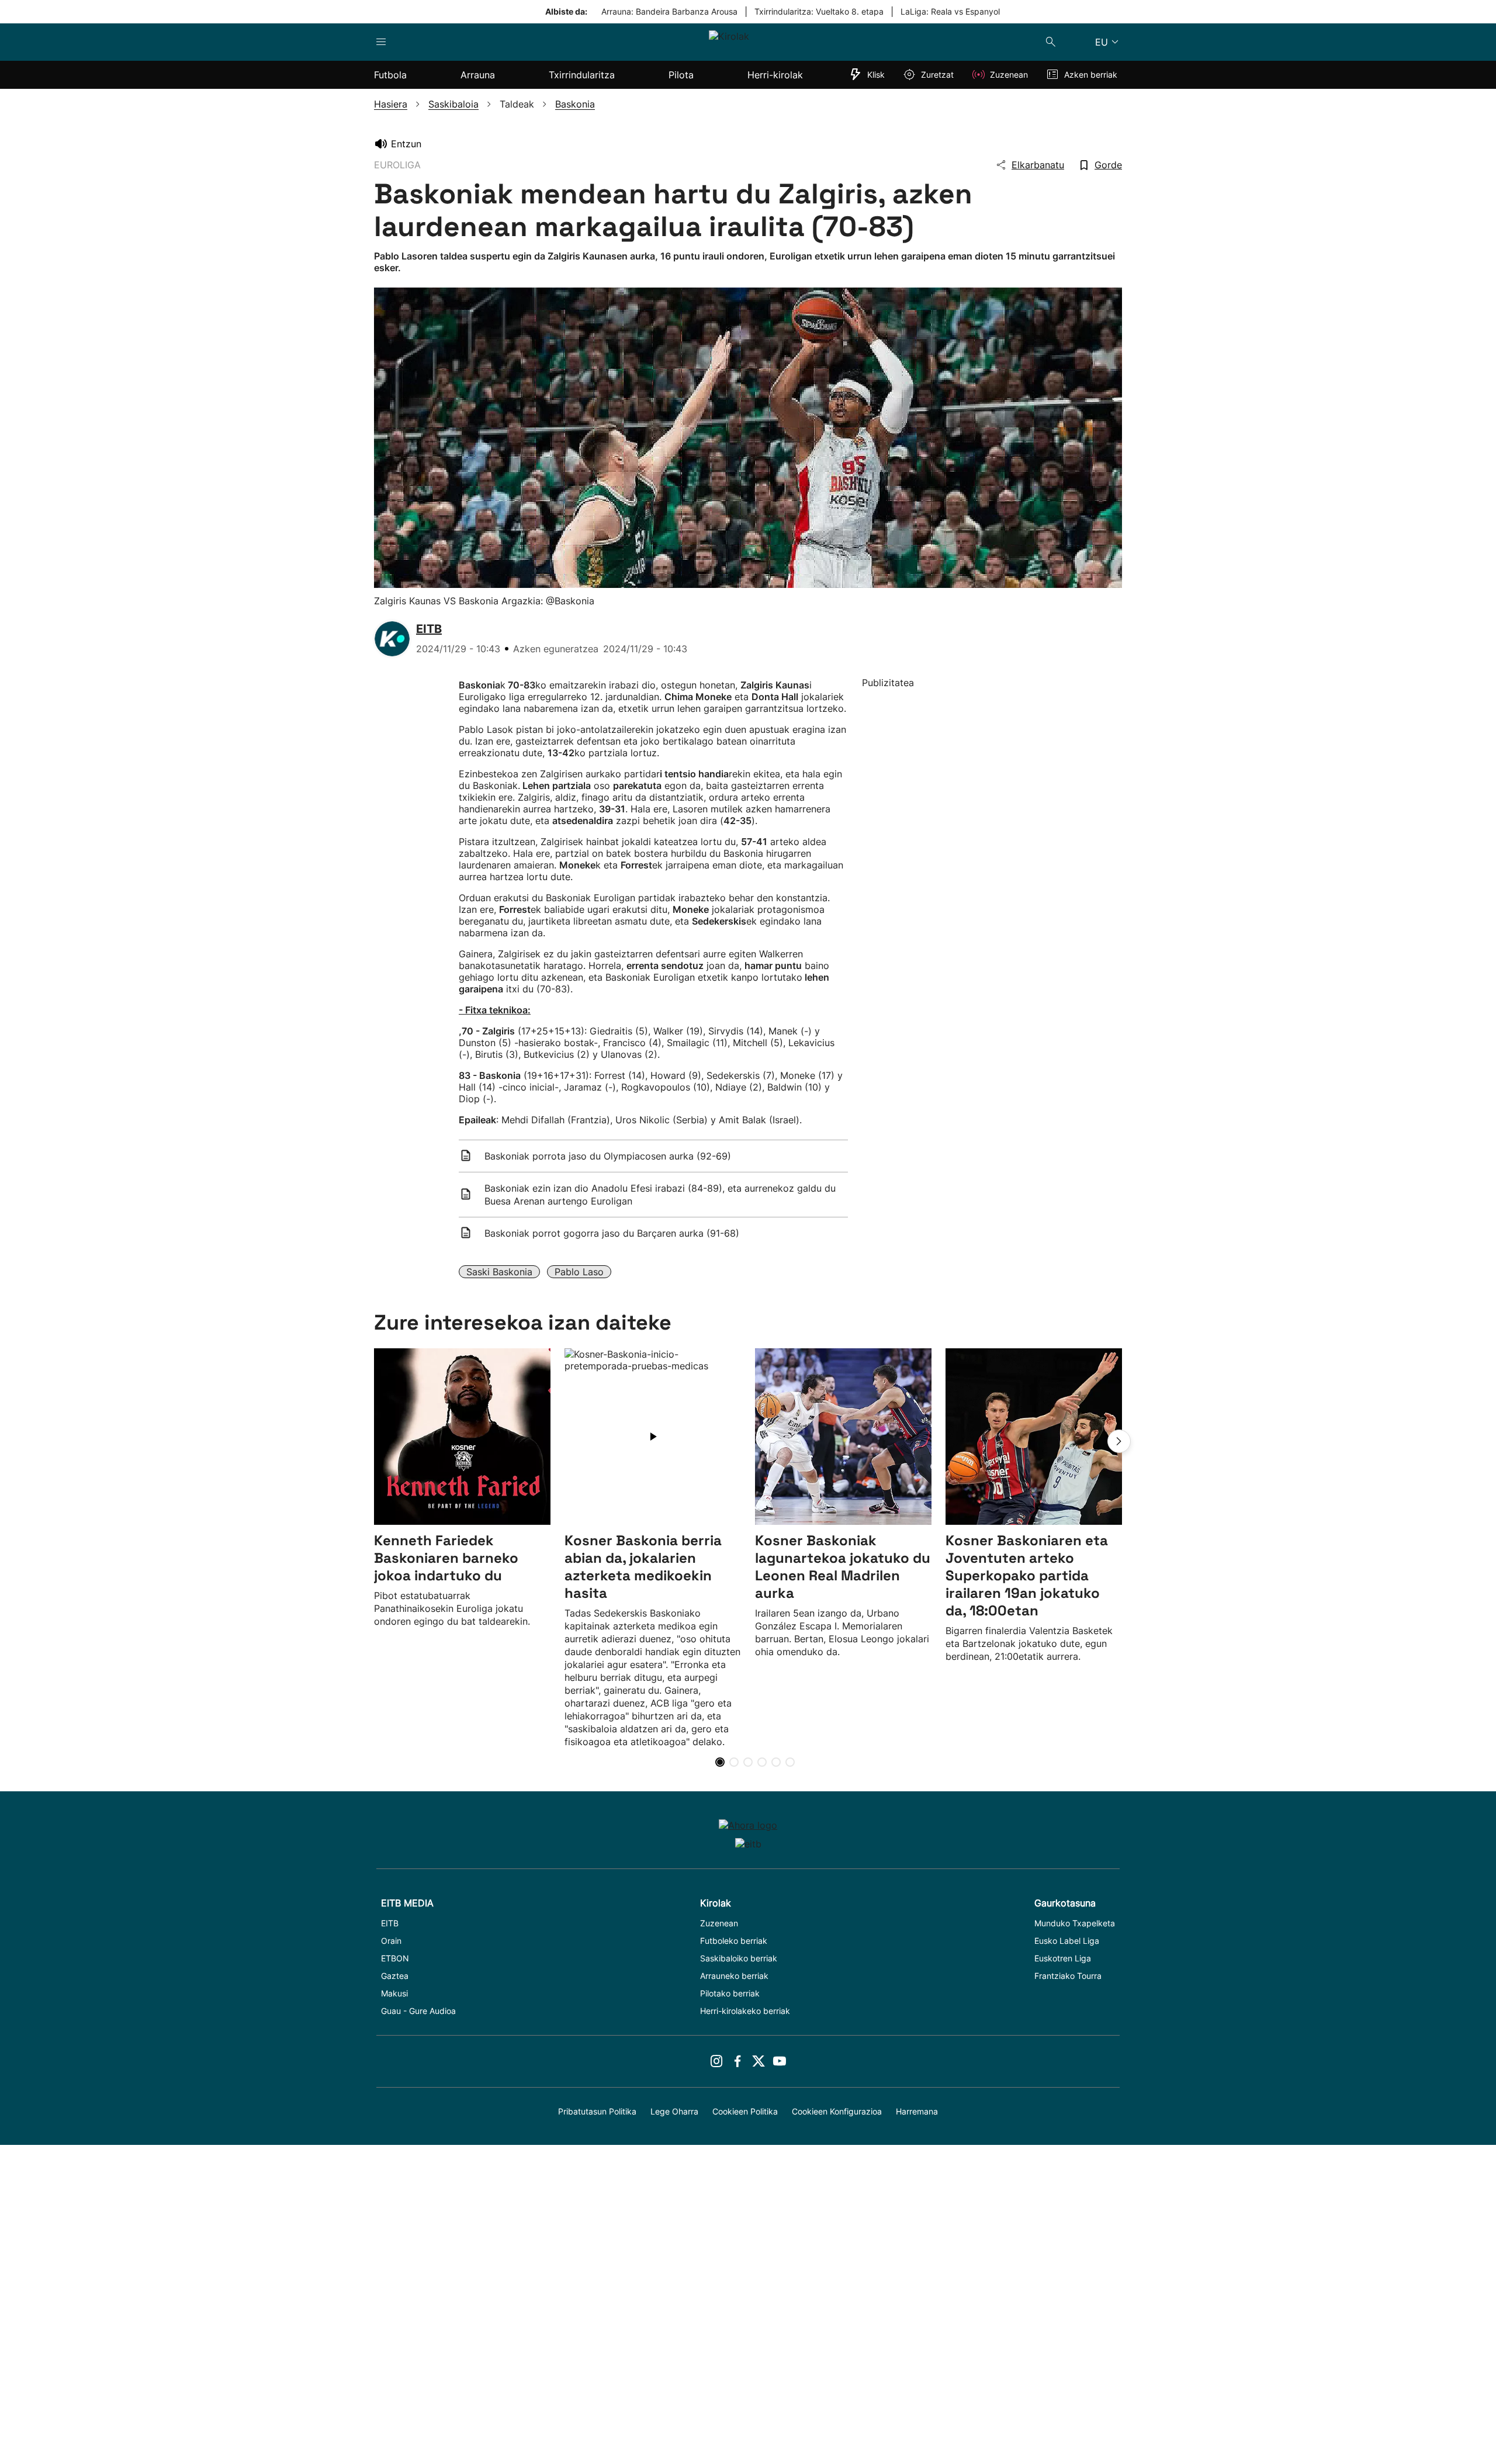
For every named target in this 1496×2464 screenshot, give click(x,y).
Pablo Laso (579, 1272)
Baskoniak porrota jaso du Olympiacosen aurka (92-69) (608, 1156)
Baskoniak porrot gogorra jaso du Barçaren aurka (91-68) (612, 1233)
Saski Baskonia (499, 1272)
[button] (1119, 1441)
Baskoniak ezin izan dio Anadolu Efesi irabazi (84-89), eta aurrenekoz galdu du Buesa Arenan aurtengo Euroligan (660, 1195)
